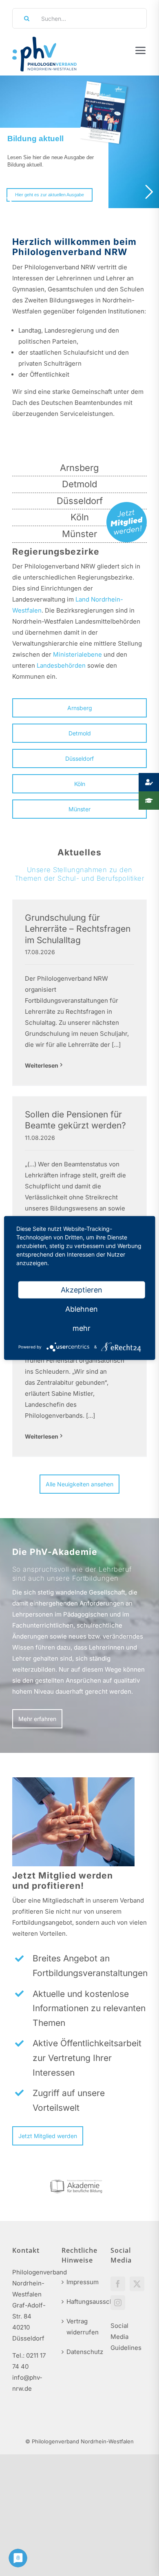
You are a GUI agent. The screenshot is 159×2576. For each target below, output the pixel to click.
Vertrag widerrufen (80, 2327)
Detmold (79, 484)
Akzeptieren (82, 1290)
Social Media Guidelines (126, 2337)
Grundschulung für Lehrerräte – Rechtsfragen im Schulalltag (78, 929)
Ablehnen (82, 1309)
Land (82, 599)
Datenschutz (80, 2352)
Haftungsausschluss (80, 2302)
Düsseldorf (80, 501)
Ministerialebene (77, 654)
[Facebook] (118, 2284)
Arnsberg (79, 468)
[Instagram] (118, 2303)
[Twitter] (137, 2284)
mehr (82, 1328)
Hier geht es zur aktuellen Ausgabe (50, 195)
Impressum (80, 2282)
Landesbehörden (61, 665)
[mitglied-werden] (127, 505)
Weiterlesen (42, 1065)
